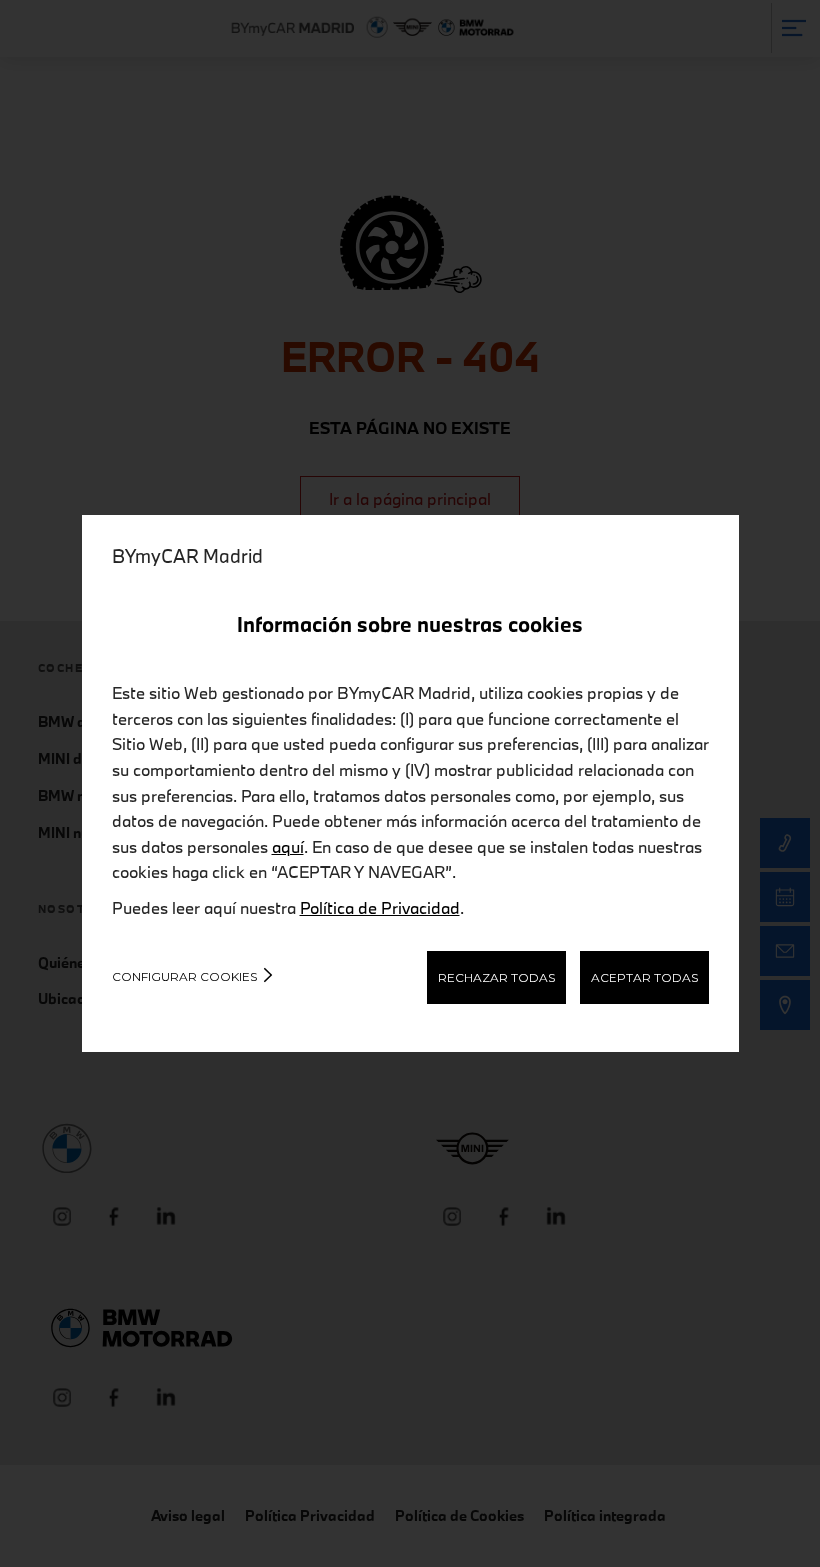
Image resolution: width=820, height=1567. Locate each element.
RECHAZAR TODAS (496, 977)
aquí (288, 846)
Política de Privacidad (380, 907)
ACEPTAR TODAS (644, 977)
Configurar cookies (184, 976)
